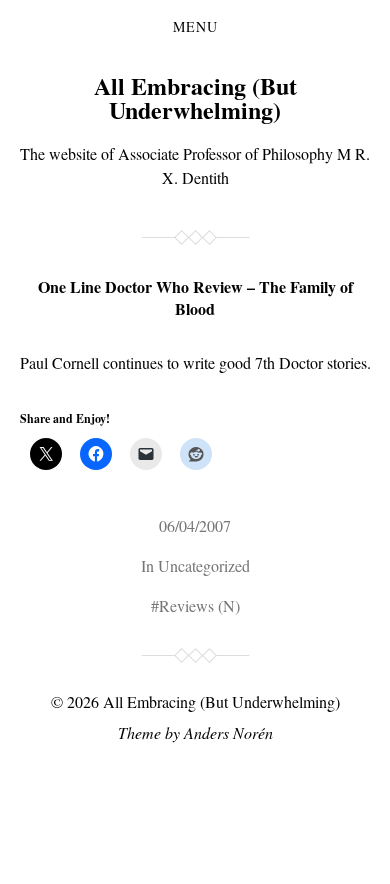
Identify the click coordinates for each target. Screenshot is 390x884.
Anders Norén (228, 732)
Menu (195, 27)
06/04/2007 (195, 525)
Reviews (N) (199, 605)
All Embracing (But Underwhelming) (195, 97)
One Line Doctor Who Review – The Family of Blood (195, 297)
